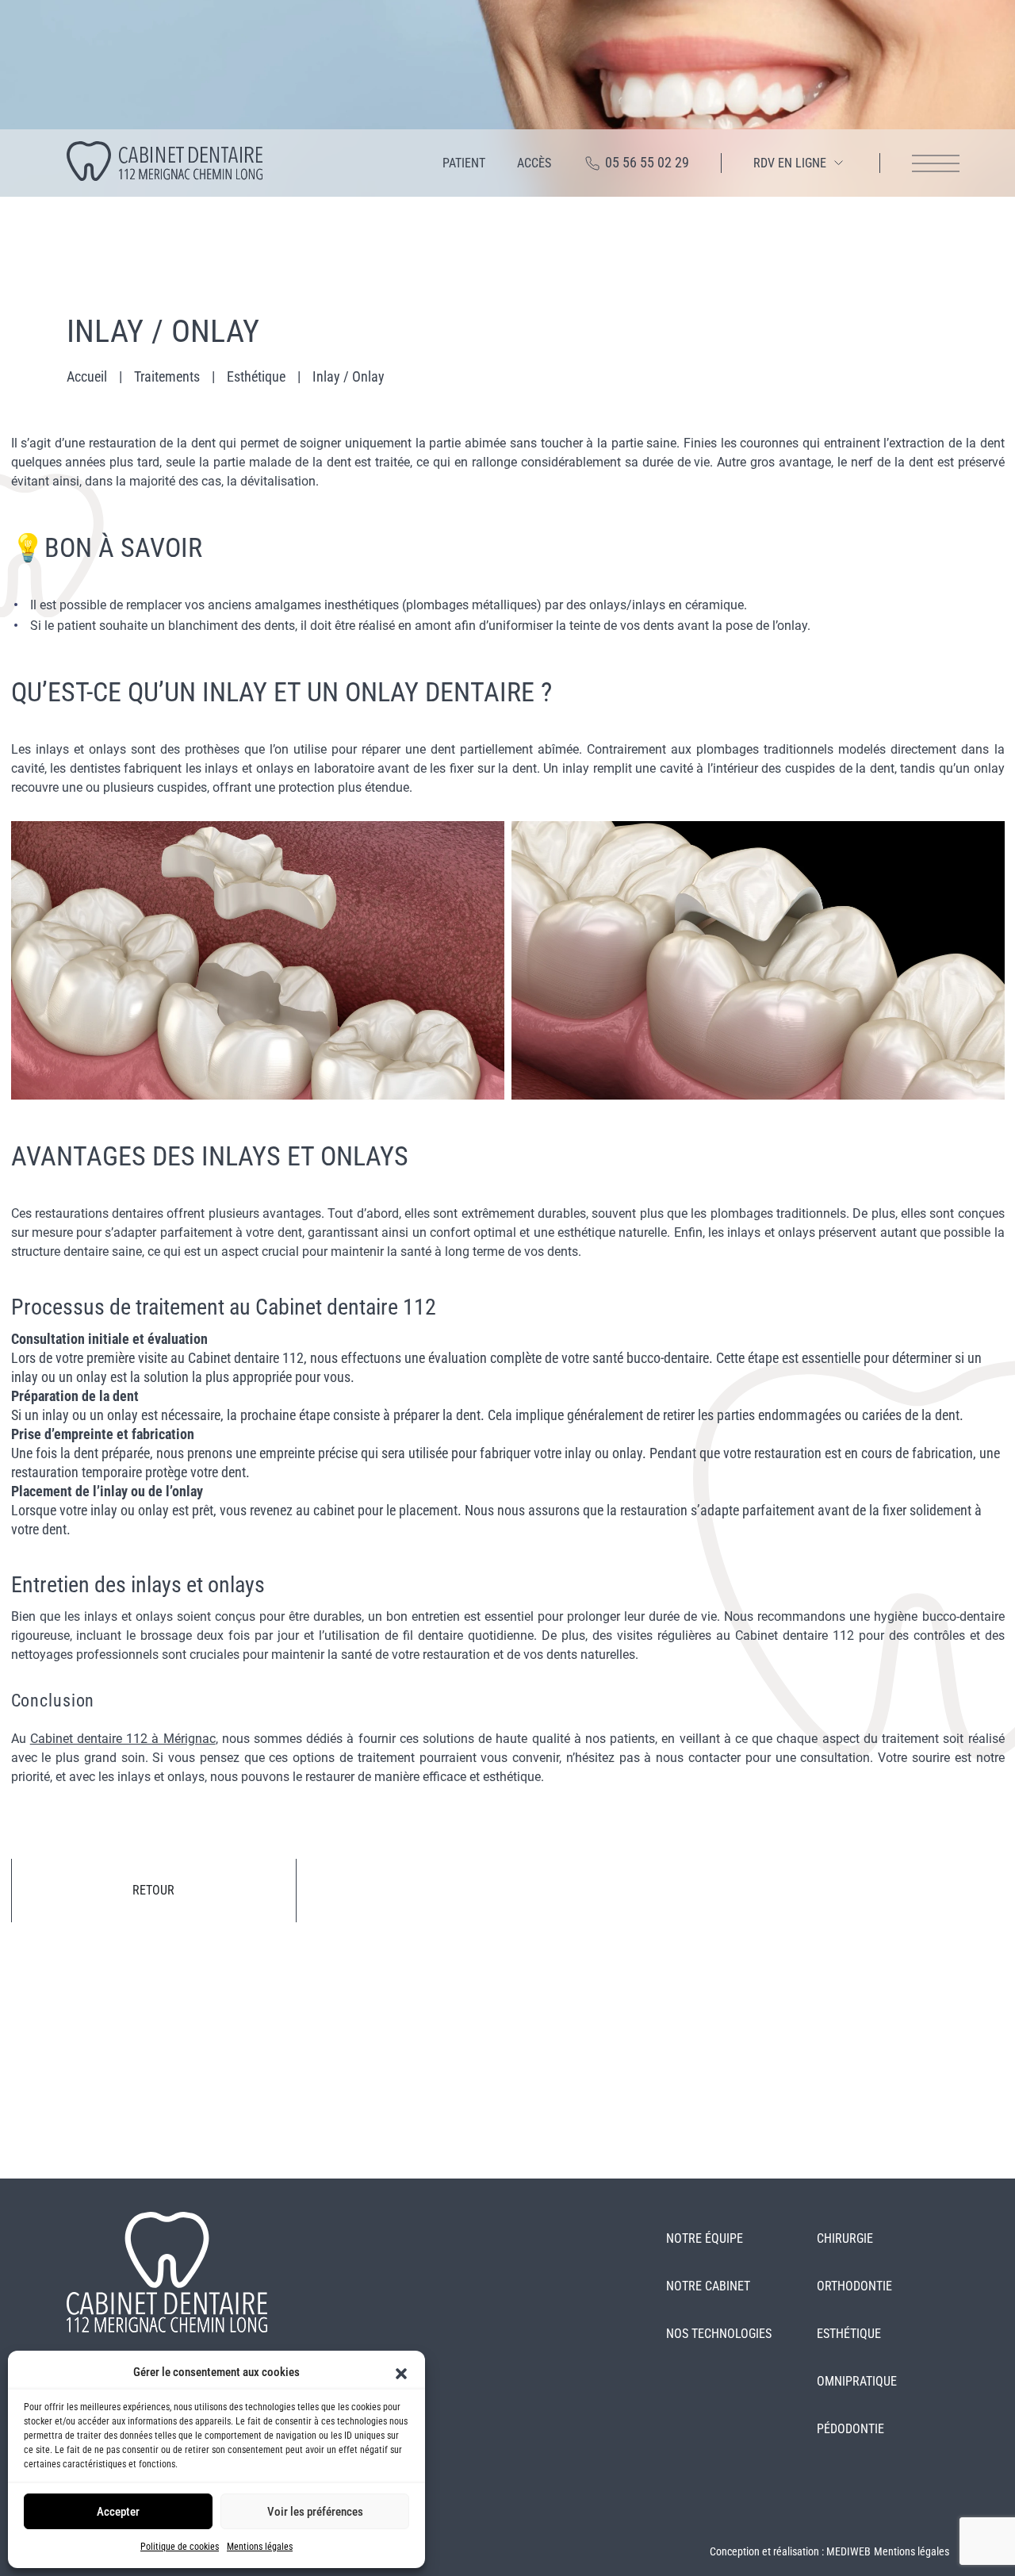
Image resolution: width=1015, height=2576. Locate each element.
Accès (534, 163)
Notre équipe (705, 2238)
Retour (153, 1890)
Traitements (167, 376)
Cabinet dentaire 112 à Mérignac (123, 1739)
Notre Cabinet (708, 2286)
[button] (401, 2372)
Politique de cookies (180, 2547)
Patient (464, 163)
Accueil (87, 376)
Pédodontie (850, 2429)
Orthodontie (854, 2286)
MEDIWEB (848, 2551)
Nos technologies (719, 2334)
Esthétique (256, 376)
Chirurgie (845, 2238)
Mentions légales (260, 2547)
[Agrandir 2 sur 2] (984, 842)
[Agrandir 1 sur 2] (484, 842)
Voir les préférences (315, 2512)
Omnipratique (857, 2381)
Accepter (118, 2512)
